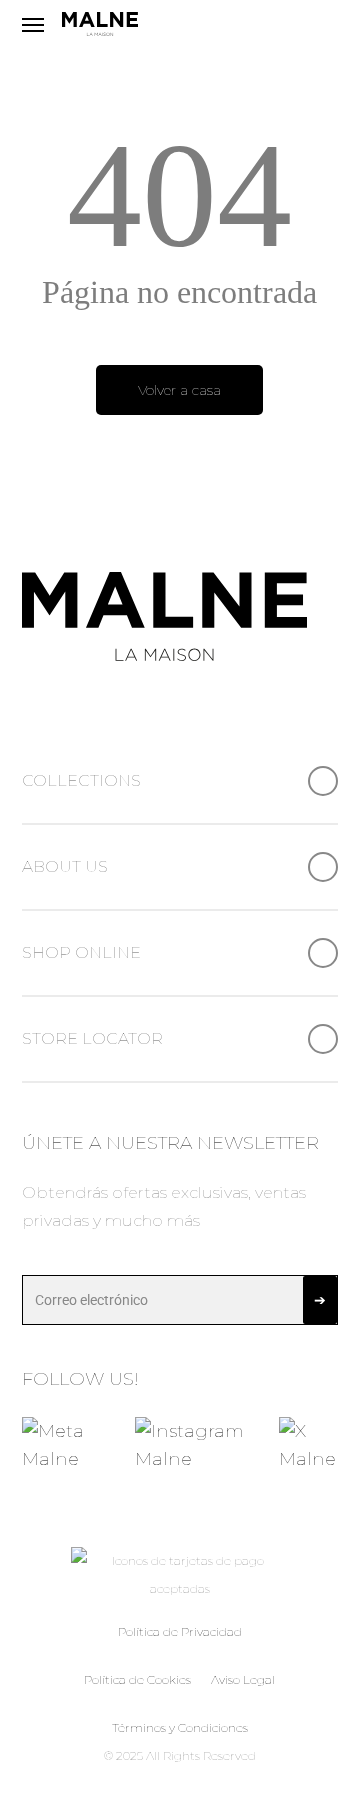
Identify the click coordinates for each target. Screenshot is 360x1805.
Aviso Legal (243, 1679)
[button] (33, 24)
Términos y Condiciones (180, 1727)
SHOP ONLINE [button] (81, 952)
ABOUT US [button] (65, 866)
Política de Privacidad (180, 1631)
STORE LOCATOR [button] (92, 1038)
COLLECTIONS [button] (81, 780)
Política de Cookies (137, 1679)
